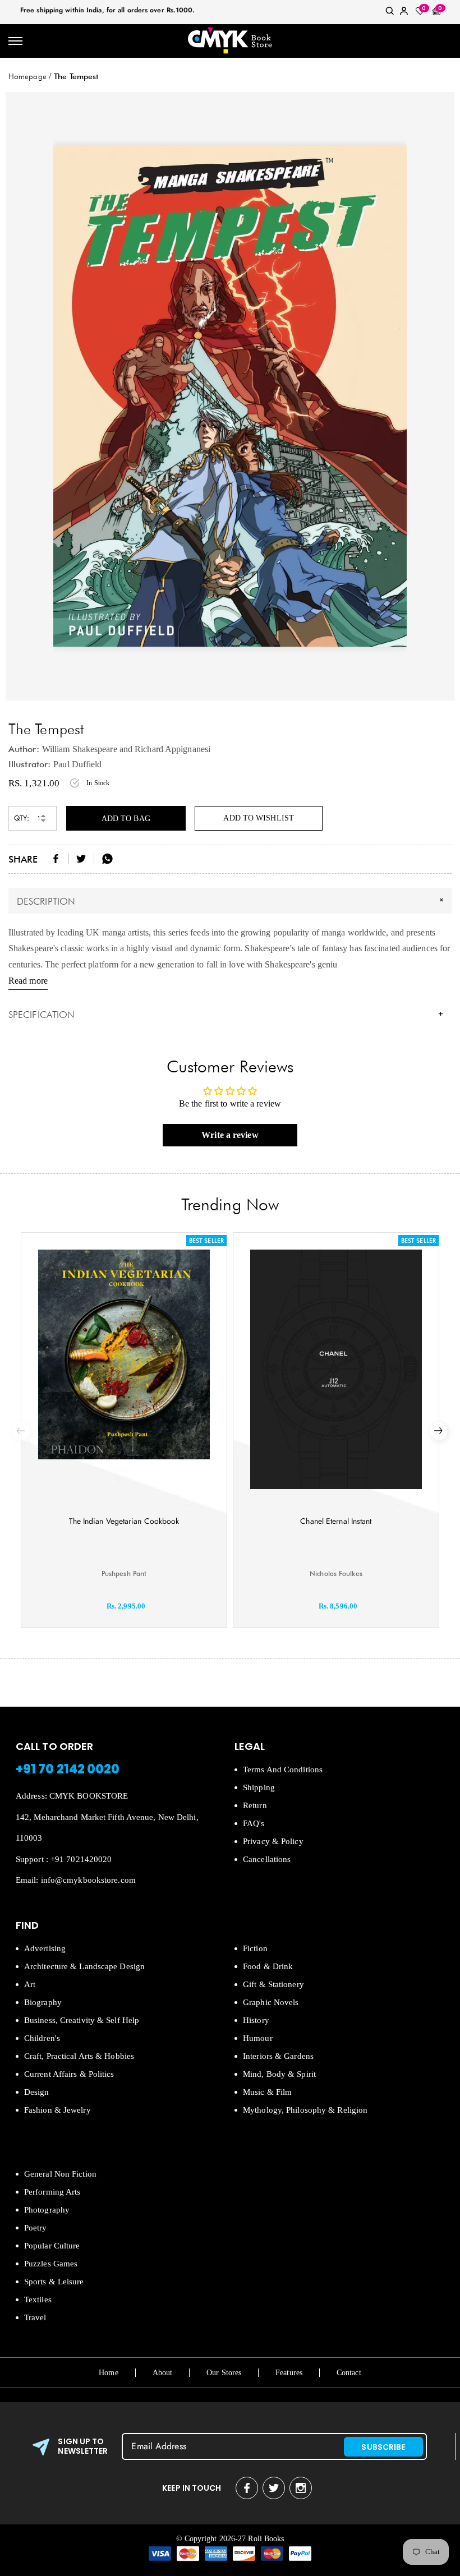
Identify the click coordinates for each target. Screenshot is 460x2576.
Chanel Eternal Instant (336, 1521)
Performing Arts (52, 2192)
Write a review (230, 1135)
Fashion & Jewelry (58, 2110)
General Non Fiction (60, 2174)
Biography (43, 2002)
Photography (47, 2210)
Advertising (45, 1948)
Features (289, 2373)
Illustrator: (29, 764)
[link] (390, 13)
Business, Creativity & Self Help (82, 2020)
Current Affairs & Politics (69, 2074)
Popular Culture (52, 2246)
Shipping (259, 1787)
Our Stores (224, 2373)
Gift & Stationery (273, 1984)
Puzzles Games (51, 2264)
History (256, 2020)
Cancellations (267, 1859)
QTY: (22, 818)
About (163, 2373)
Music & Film (267, 2092)
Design (37, 2092)
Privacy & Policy (273, 1841)
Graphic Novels (271, 2002)
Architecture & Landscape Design (84, 1966)
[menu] (15, 41)
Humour (258, 2038)
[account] (404, 13)
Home (108, 2373)
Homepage (27, 76)
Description (232, 900)
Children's (42, 2038)
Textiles (38, 2299)
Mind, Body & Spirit (279, 2074)
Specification (226, 1015)
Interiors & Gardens (278, 2056)
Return (255, 1805)
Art (30, 1984)
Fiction (255, 1948)
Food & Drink (268, 1966)
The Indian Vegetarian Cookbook (124, 1521)
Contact (349, 2373)
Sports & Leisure (54, 2282)
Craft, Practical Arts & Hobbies (79, 2056)
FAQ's (254, 1823)
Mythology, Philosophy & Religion (305, 2110)
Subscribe (383, 2447)
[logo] (230, 41)
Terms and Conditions (283, 1769)
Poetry (36, 2228)
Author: (24, 749)
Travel (35, 2317)
